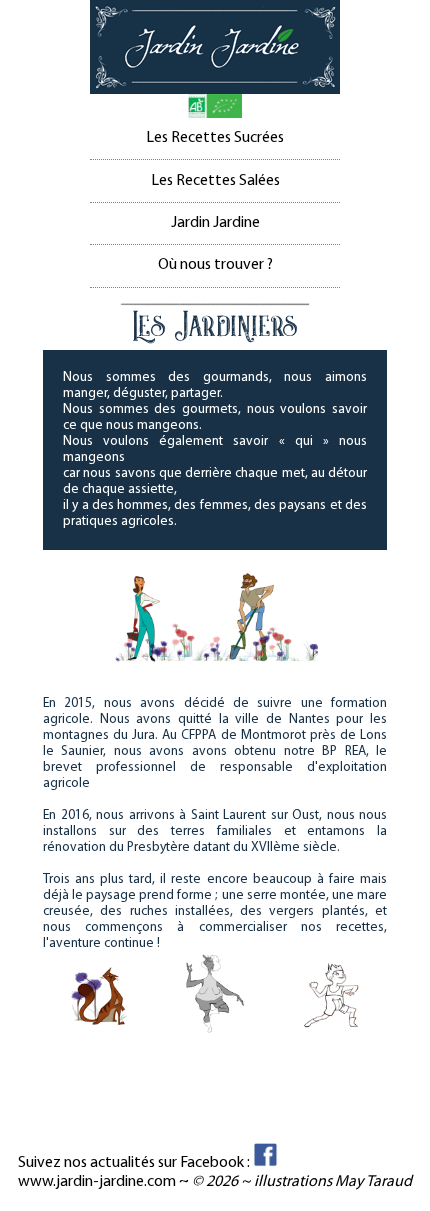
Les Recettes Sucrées (215, 138)
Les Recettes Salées (215, 181)
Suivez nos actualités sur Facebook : (135, 1163)
